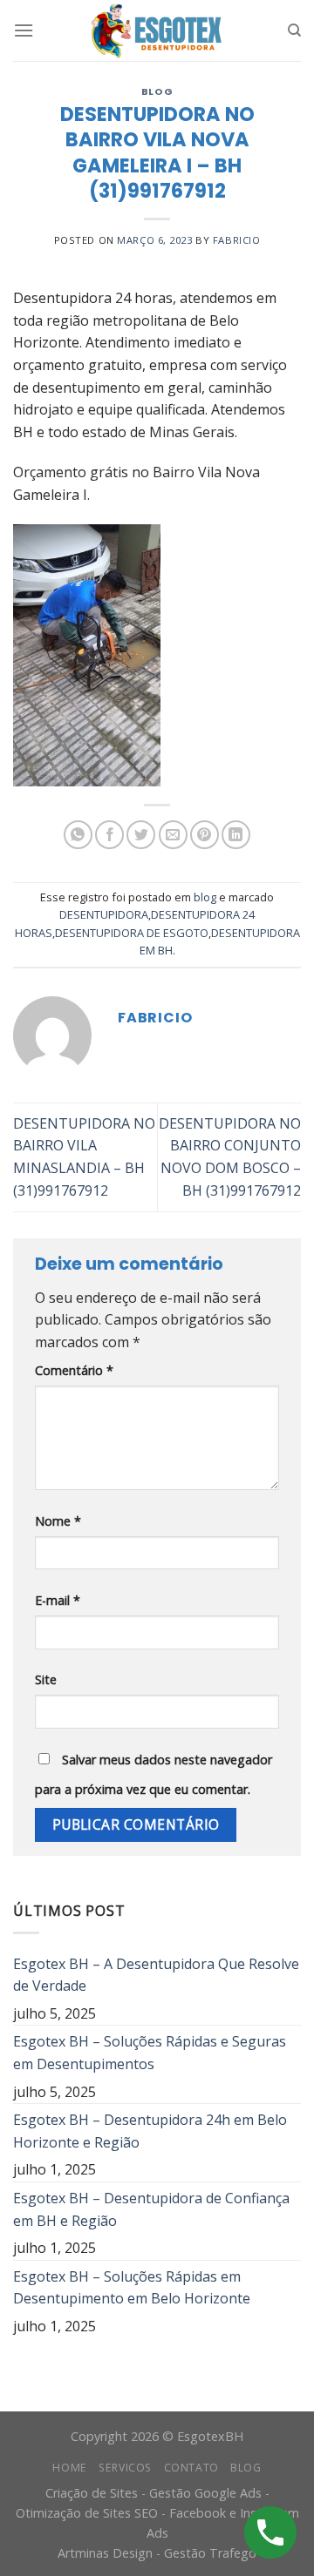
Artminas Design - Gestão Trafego (157, 2553)
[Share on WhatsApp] (78, 835)
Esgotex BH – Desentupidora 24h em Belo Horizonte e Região (150, 2131)
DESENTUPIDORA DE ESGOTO (132, 933)
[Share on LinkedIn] (236, 835)
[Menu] (24, 30)
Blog (246, 2468)
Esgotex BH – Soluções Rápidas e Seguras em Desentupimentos (150, 2053)
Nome (58, 1521)
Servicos (125, 2468)
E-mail (58, 1600)
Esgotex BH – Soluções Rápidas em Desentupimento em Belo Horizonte (132, 2288)
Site (46, 1679)
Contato (191, 2468)
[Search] (294, 30)
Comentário (74, 1370)
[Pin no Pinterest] (205, 835)
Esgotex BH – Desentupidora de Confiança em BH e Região (151, 2209)
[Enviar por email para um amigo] (173, 835)
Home (69, 2468)
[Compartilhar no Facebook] (109, 835)
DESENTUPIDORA (104, 914)
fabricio (236, 240)
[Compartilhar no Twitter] (141, 835)
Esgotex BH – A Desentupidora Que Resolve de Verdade (156, 1975)
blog (157, 91)
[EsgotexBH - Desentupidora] (157, 30)
